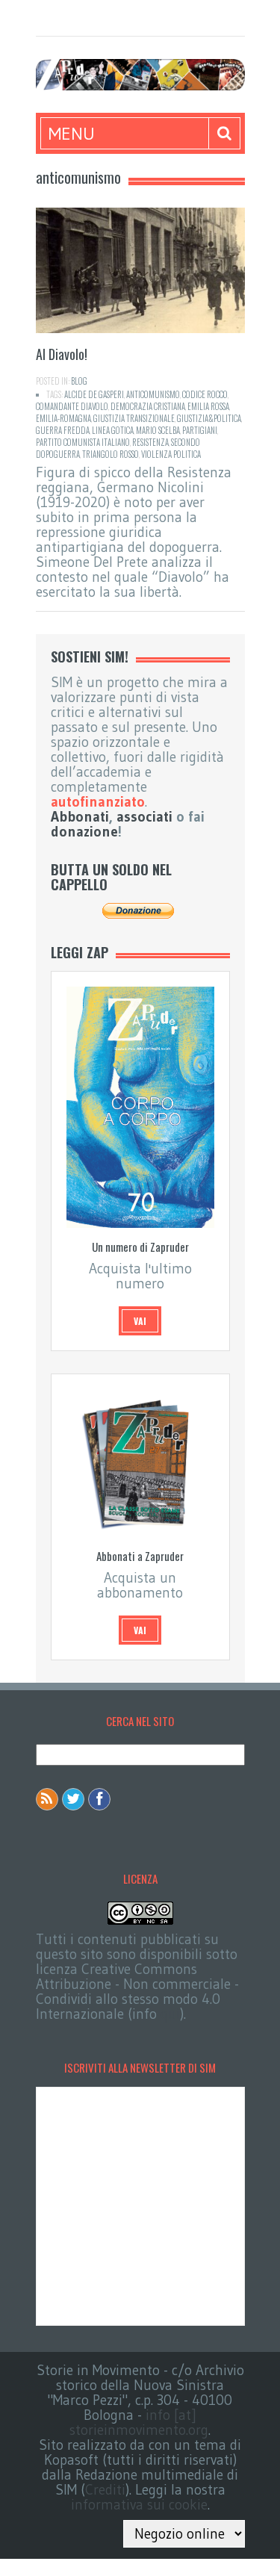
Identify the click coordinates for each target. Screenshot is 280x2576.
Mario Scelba (158, 430)
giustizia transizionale (134, 418)
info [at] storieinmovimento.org (139, 2423)
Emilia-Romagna (63, 418)
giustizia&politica (209, 418)
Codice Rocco (205, 394)
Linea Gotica (113, 430)
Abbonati (80, 817)
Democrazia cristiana (148, 406)
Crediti (105, 2490)
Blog (79, 381)
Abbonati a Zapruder (140, 1556)
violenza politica (171, 454)
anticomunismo (153, 394)
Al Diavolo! (62, 354)
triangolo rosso (111, 454)
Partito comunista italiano (83, 442)
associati (144, 817)
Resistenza (150, 442)
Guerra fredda (63, 430)
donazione (84, 832)
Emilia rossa (208, 406)
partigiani (200, 430)
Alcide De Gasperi (94, 394)
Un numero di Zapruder (140, 1247)
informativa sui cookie (139, 2505)
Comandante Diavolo (72, 406)
